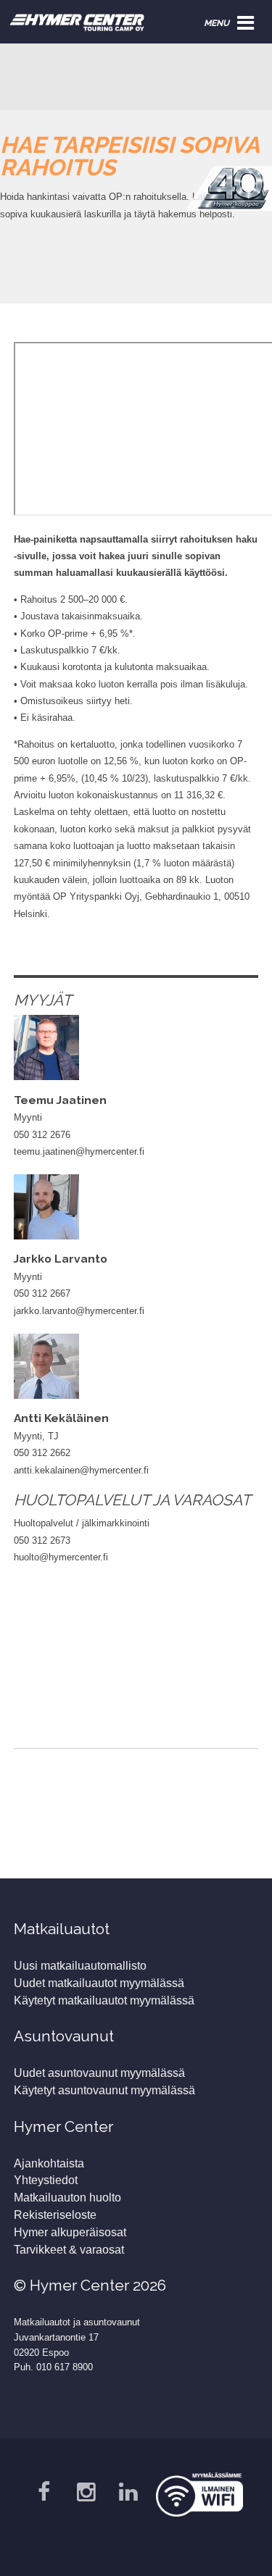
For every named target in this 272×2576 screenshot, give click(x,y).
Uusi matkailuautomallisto (80, 1966)
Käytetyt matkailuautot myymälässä (104, 2000)
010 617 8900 (65, 2367)
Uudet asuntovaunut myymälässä (99, 2073)
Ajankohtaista (49, 2163)
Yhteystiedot (46, 2180)
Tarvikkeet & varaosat (69, 2250)
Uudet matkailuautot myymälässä (99, 1983)
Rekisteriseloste (55, 2215)
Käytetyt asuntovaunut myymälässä (104, 2090)
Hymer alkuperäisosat (70, 2232)
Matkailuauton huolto (67, 2197)
